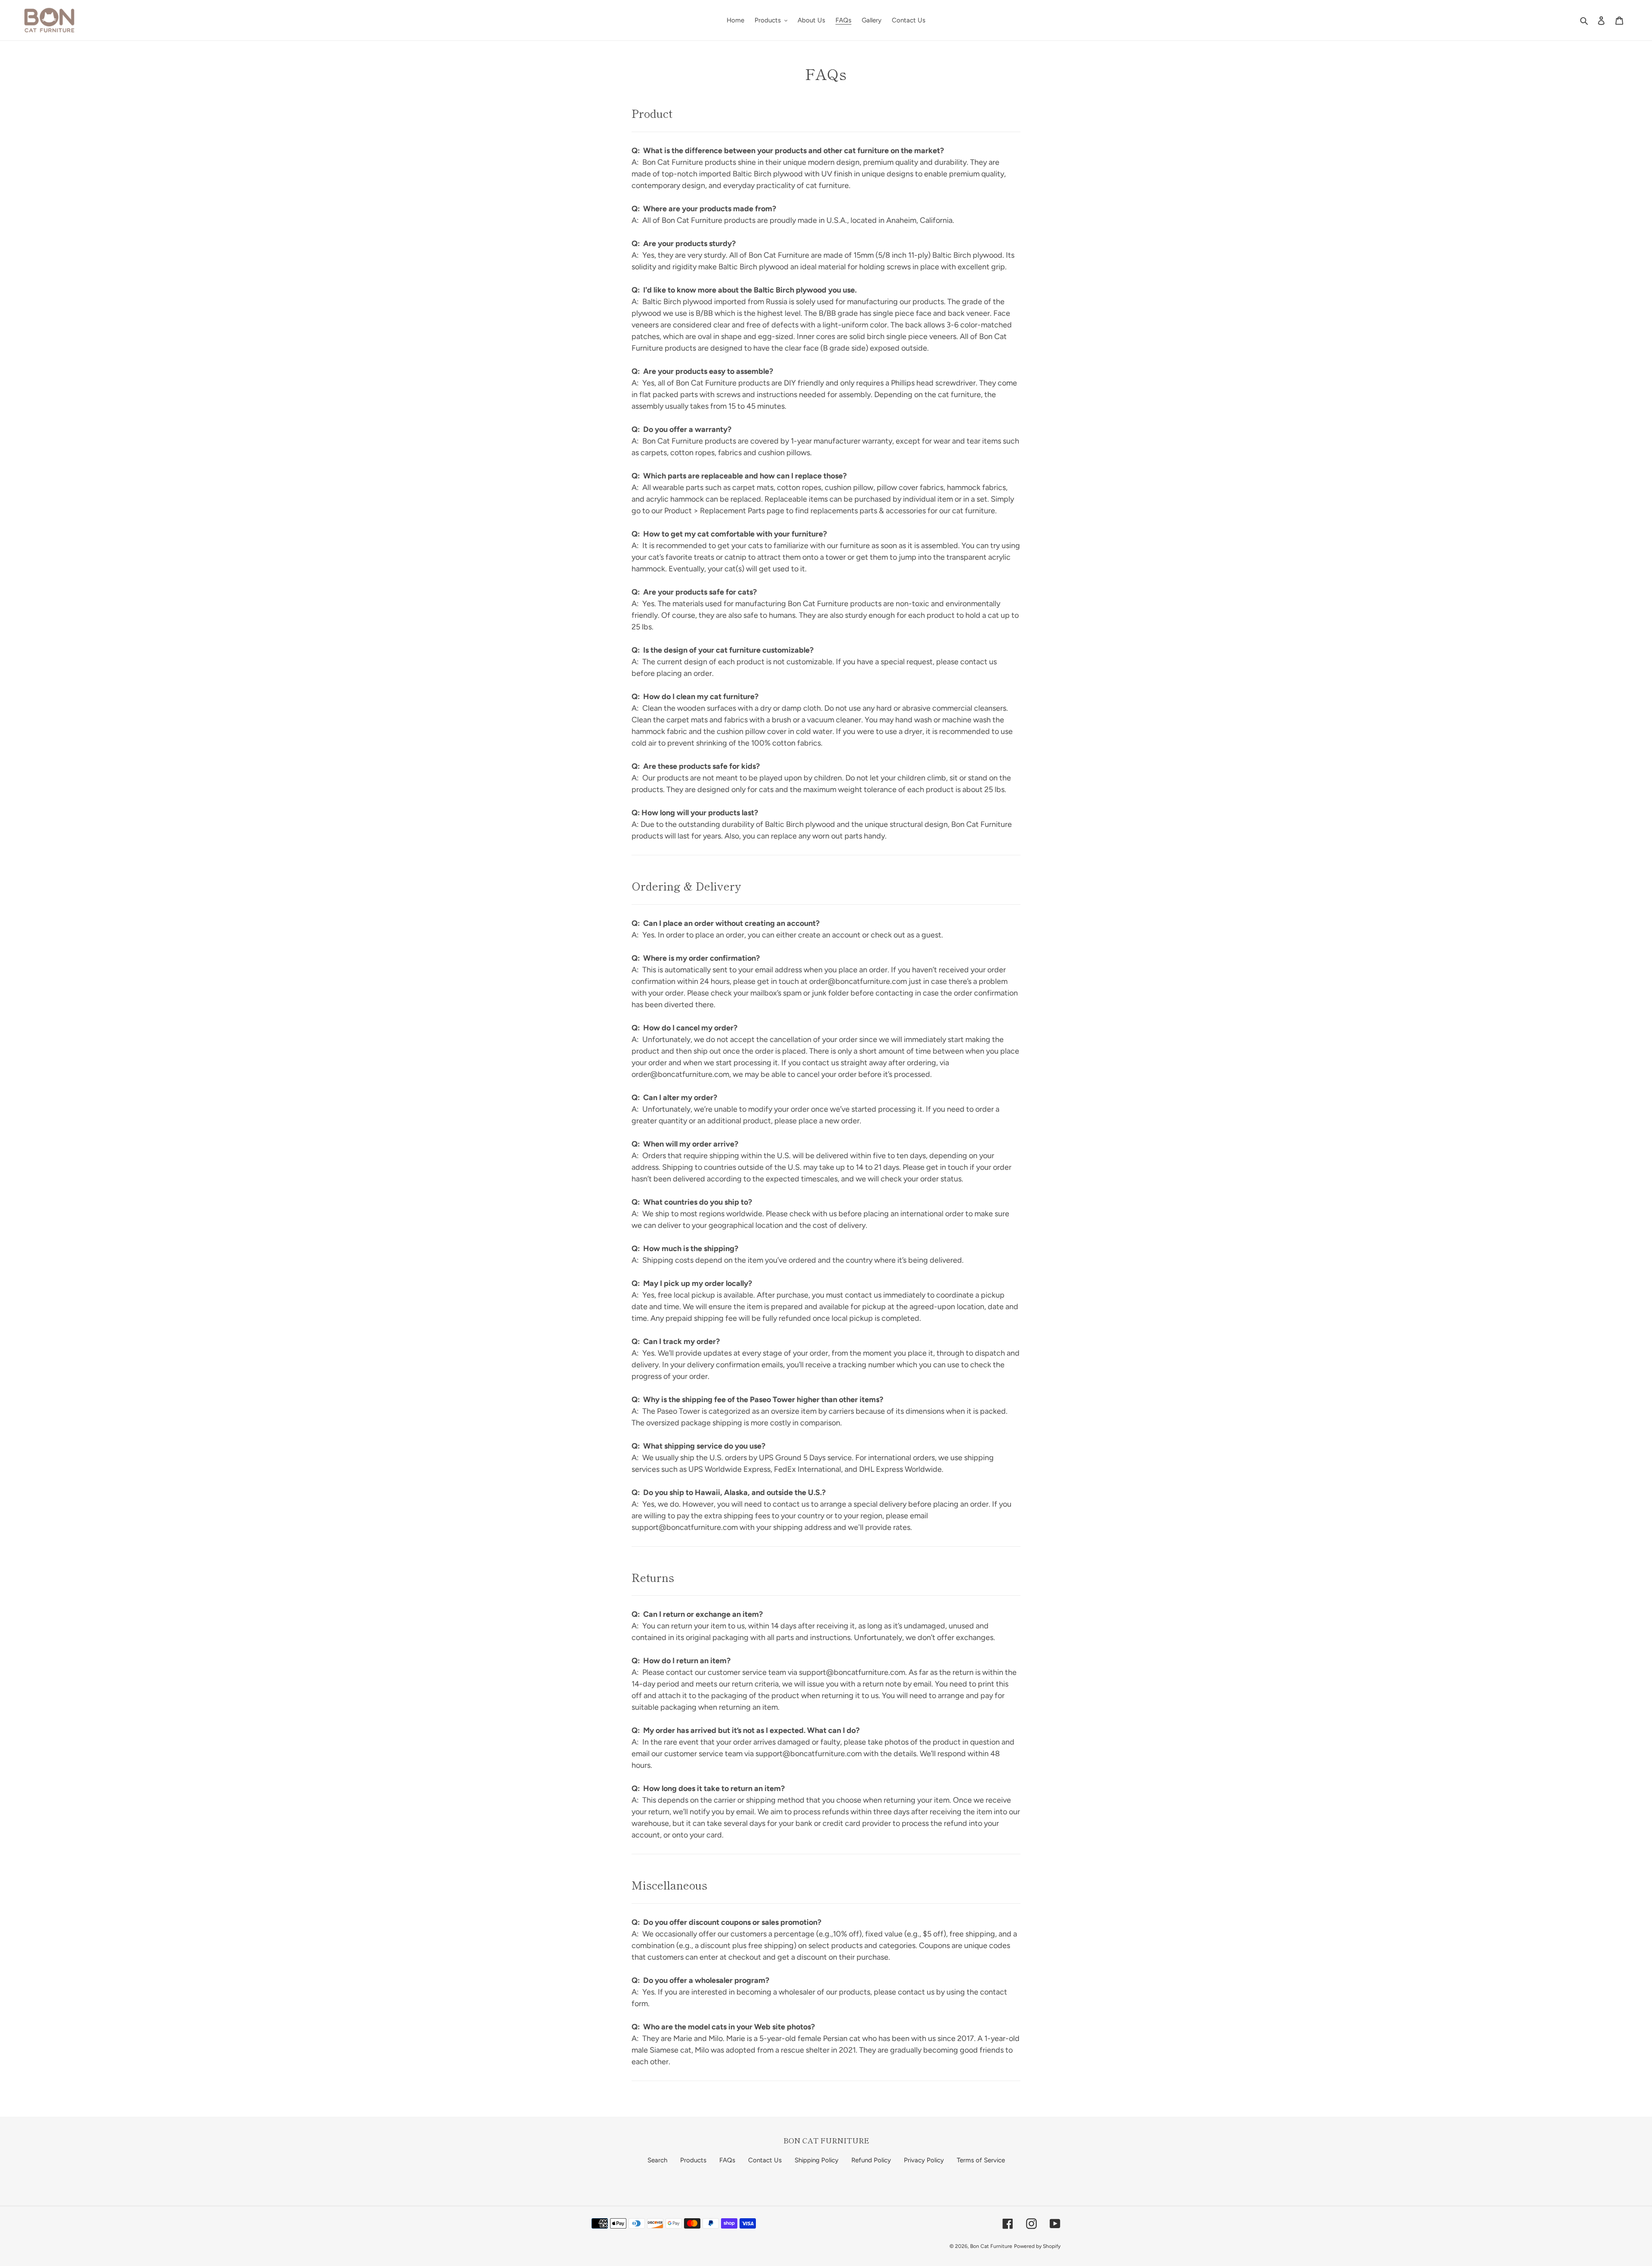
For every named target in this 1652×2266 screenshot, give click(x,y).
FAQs (727, 2160)
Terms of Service (981, 2160)
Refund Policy (871, 2160)
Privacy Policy (924, 2160)
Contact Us (765, 2160)
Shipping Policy (817, 2160)
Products (693, 2160)
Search (657, 2160)
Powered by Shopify (1037, 2246)
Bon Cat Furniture (991, 2246)
